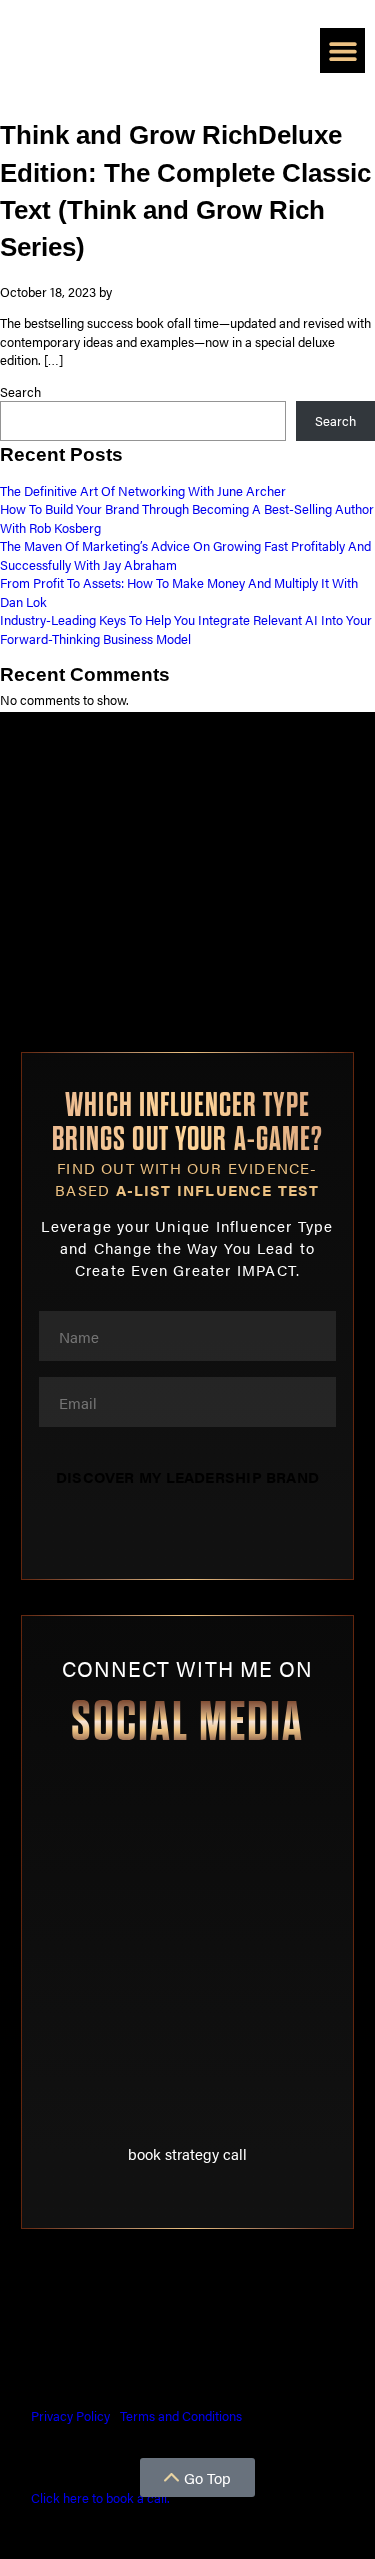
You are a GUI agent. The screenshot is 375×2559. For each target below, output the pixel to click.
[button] (342, 50)
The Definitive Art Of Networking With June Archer (143, 491)
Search (20, 392)
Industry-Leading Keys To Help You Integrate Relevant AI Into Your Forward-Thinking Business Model (186, 629)
